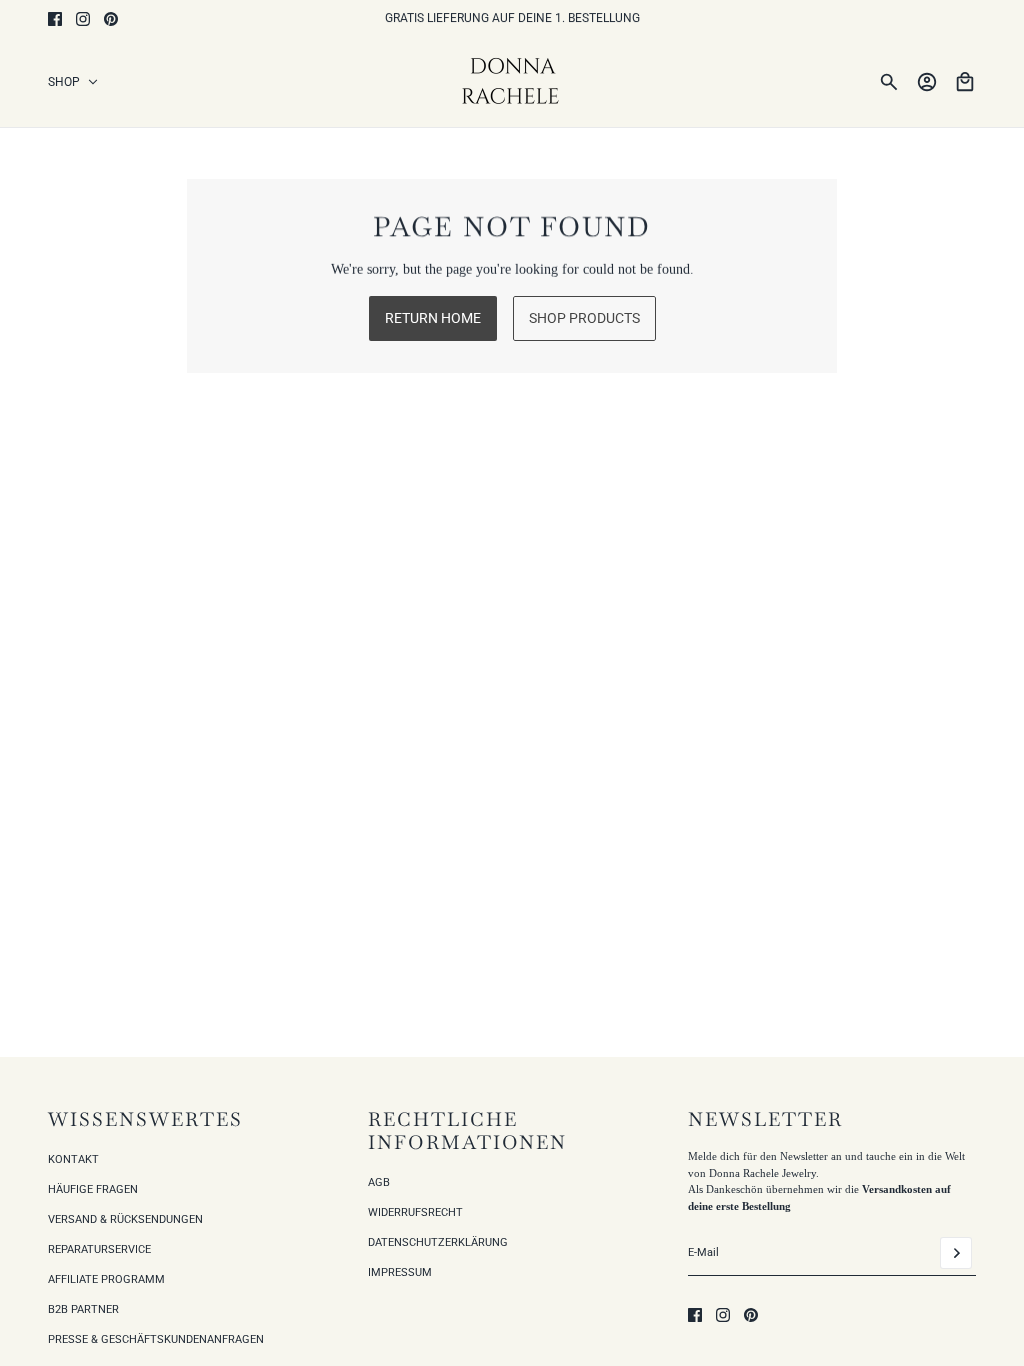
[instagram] (83, 19)
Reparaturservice (99, 1249)
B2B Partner (83, 1309)
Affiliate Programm (106, 1279)
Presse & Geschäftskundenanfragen (156, 1339)
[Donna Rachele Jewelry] (512, 82)
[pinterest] (111, 19)
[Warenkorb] (965, 82)
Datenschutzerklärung (438, 1242)
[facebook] (55, 19)
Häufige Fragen (93, 1189)
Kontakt (73, 1159)
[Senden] (956, 1253)
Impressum (400, 1272)
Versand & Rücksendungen (125, 1219)
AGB (379, 1182)
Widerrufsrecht (415, 1212)
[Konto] (927, 82)
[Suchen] (889, 82)
